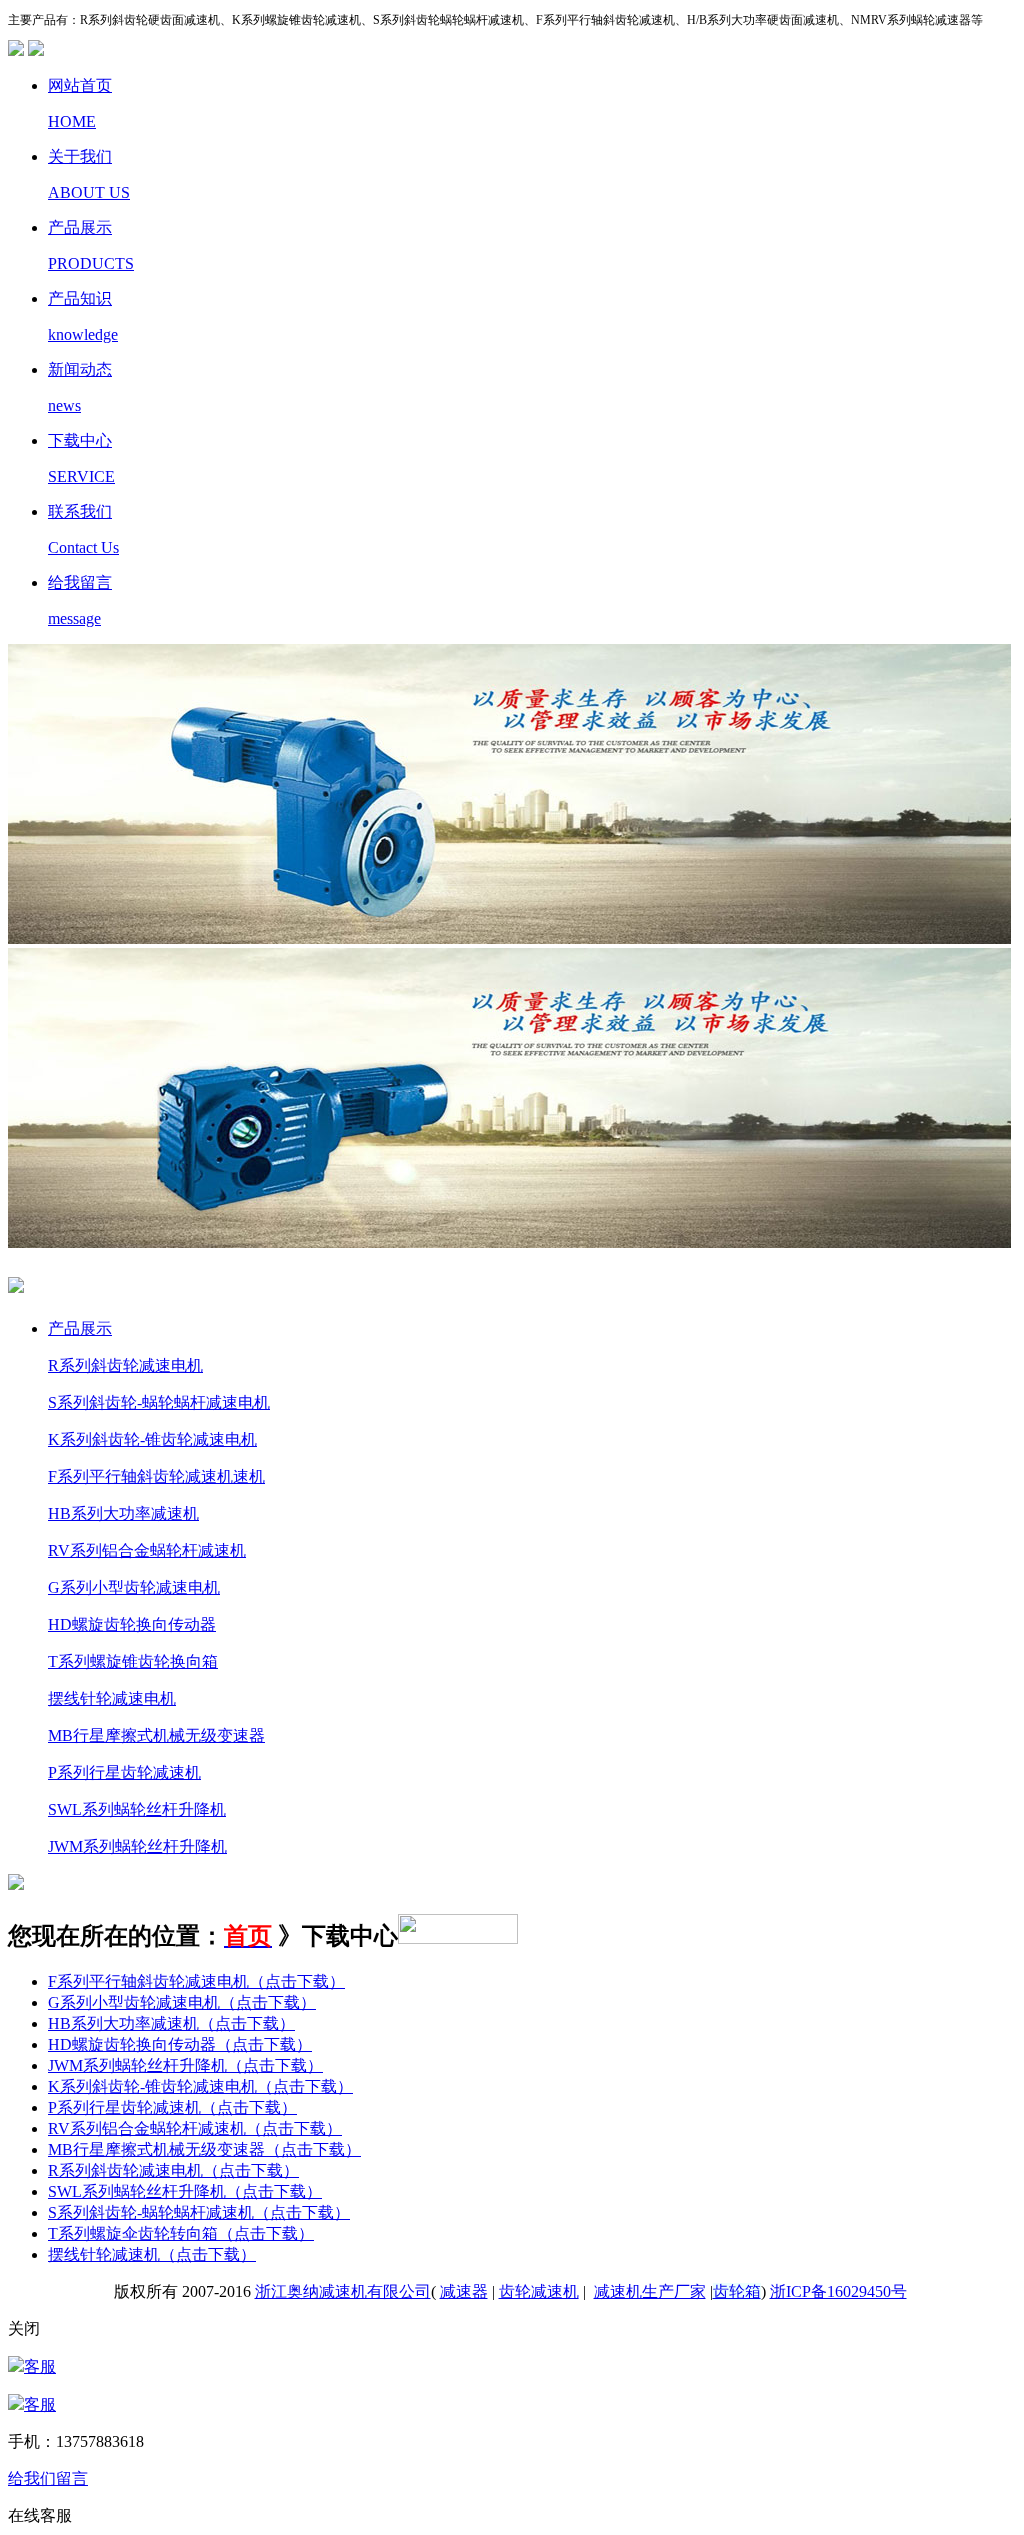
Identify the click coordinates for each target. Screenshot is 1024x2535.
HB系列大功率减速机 (123, 1513)
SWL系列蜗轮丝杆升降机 (137, 1809)
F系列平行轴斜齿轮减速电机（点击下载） (196, 1981)
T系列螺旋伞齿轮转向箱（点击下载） (181, 2233)
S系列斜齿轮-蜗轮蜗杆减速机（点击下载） (199, 2212)
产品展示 (80, 1328)
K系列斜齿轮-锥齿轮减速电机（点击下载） (200, 2086)
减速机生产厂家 (650, 2291)
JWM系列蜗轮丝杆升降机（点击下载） (185, 2065)
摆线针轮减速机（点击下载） (152, 2254)
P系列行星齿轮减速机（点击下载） (172, 2107)
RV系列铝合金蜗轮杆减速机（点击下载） (195, 2128)
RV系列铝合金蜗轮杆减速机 (147, 1550)
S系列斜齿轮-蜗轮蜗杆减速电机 (159, 1402)
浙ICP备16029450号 (838, 2291)
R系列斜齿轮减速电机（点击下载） (173, 2170)
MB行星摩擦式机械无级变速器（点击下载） (204, 2149)
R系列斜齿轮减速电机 (125, 1365)
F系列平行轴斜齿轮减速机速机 (156, 1476)
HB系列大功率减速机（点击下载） (171, 2023)
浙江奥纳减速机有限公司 (343, 2291)
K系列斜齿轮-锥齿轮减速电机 (152, 1439)
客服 (40, 2366)
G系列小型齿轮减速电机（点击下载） (182, 2002)
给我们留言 (48, 2478)
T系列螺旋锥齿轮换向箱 (133, 1661)
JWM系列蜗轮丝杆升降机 (137, 1846)
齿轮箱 (737, 2291)
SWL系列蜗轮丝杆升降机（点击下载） (185, 2191)
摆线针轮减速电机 (112, 1698)
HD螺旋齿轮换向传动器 (132, 1624)
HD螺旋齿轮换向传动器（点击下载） (180, 2044)
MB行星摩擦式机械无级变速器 (156, 1735)
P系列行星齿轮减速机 (124, 1772)
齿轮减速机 (539, 2291)
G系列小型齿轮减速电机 (134, 1587)
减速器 (464, 2291)
